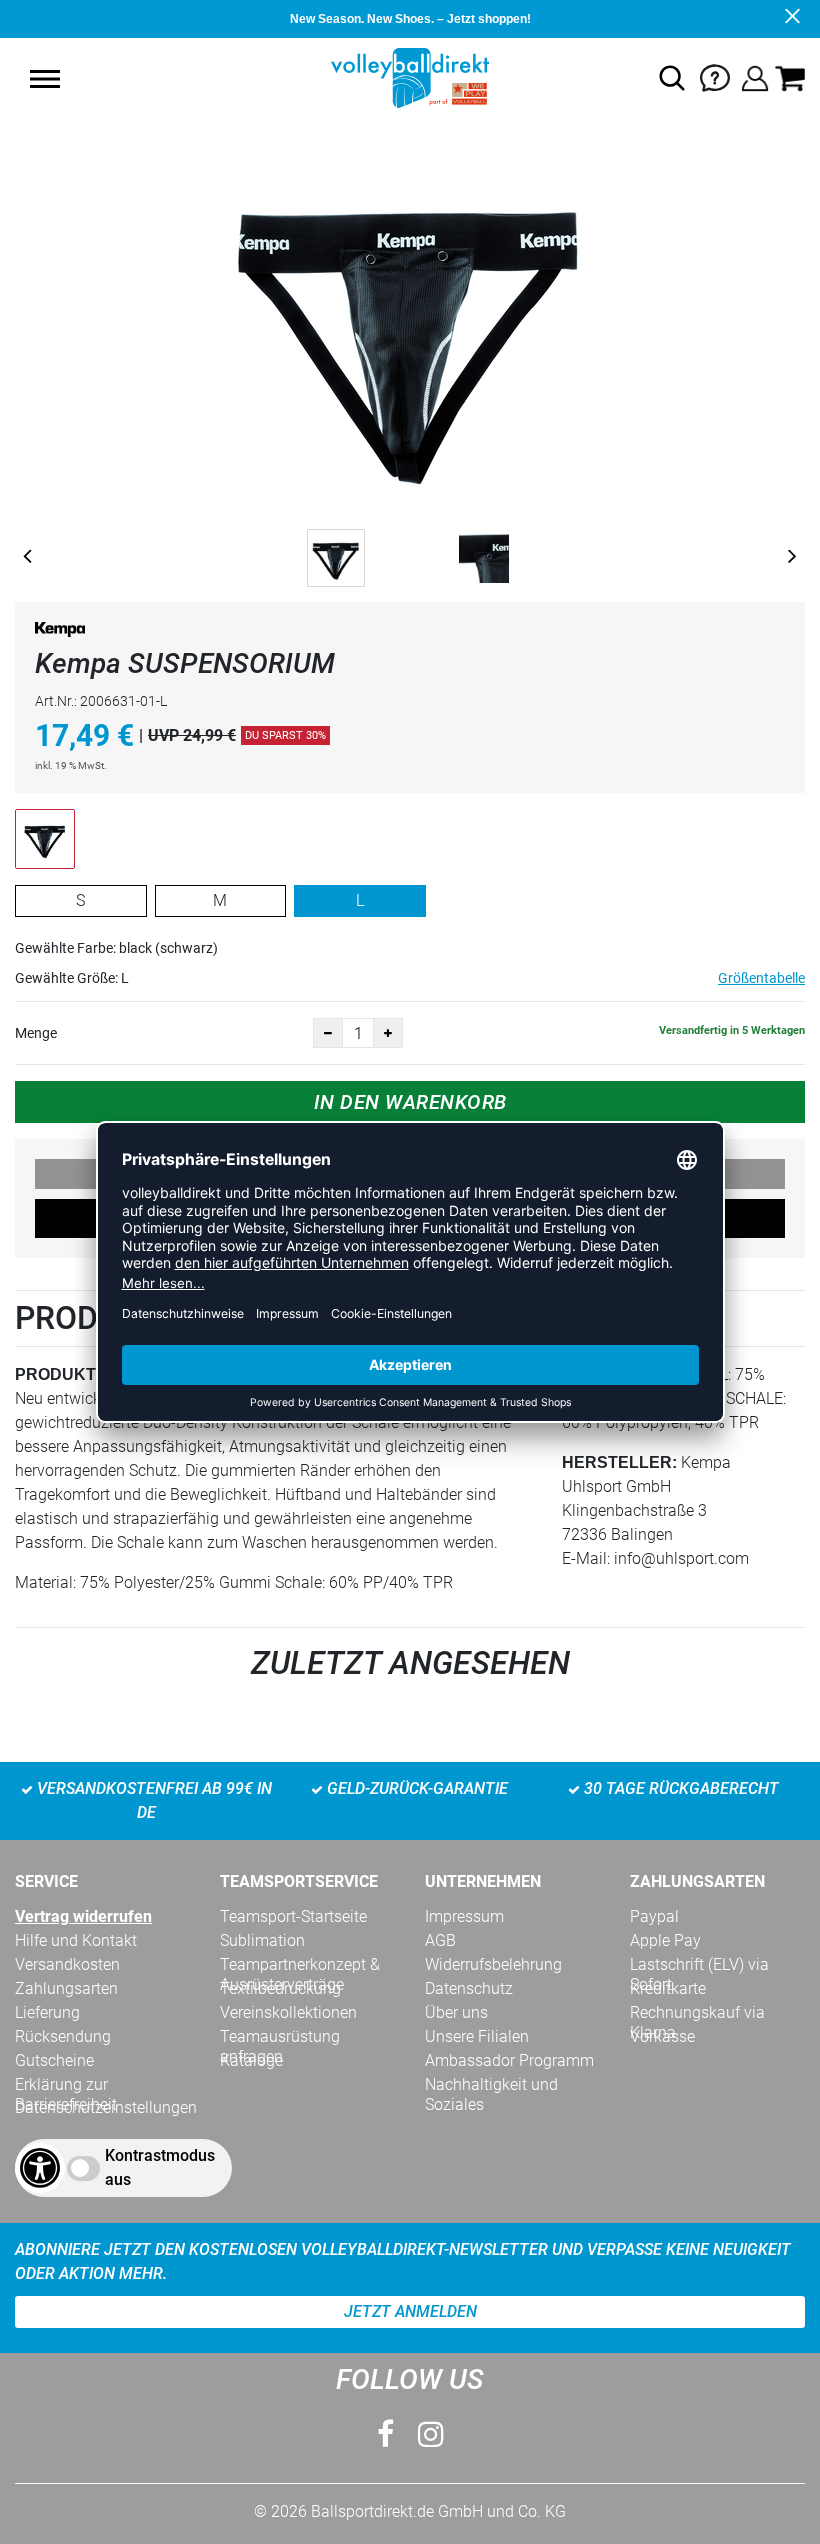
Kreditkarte (668, 1988)
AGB (440, 1940)
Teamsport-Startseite (293, 1916)
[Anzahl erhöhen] (388, 1033)
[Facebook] (385, 2434)
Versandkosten (67, 1964)
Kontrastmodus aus (160, 2167)
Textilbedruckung (280, 1988)
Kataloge (251, 2060)
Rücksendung (63, 2036)
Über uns (456, 2012)
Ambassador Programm (509, 2060)
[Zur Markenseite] (60, 633)
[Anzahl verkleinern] (328, 1033)
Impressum (464, 1916)
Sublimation (262, 1940)
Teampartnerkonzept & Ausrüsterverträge (300, 1965)
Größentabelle (761, 978)
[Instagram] (431, 2434)
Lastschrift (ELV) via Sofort (699, 1965)
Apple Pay (665, 1940)
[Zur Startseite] (410, 76)
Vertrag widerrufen (83, 1916)
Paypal (654, 1916)
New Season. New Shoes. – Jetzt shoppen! (410, 19)
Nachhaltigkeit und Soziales (491, 2085)
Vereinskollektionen (288, 2012)
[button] (45, 79)
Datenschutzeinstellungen (106, 2107)
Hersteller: (619, 1462)
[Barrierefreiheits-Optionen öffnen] (40, 2168)
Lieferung (47, 2012)
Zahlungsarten (66, 1988)
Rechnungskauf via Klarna (697, 2013)
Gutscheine (54, 2060)
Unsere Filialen (477, 2036)
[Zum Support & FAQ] (715, 76)
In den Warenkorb (410, 1102)
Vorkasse (662, 2036)
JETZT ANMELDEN (410, 2311)
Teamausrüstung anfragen (280, 2037)
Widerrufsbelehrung (493, 1964)
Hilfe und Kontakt (76, 1940)
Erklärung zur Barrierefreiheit (66, 2085)
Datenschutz (469, 1988)
